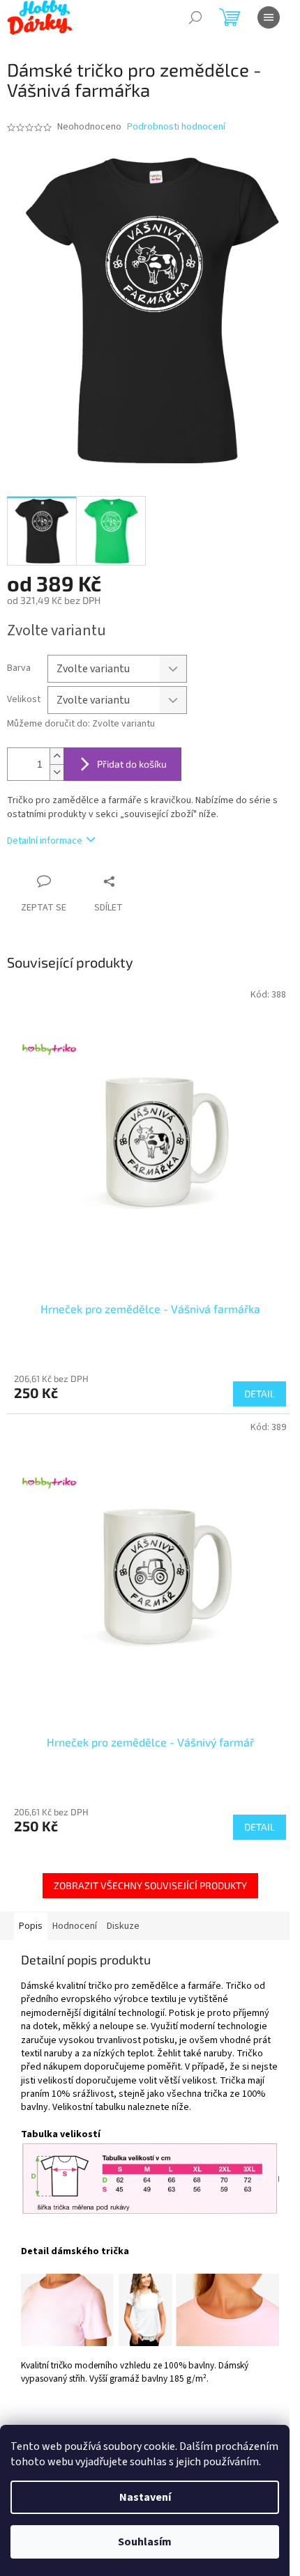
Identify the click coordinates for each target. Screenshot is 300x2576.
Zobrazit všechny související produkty (150, 1885)
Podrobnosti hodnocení (176, 127)
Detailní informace (45, 841)
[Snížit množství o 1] (57, 772)
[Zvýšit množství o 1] (57, 756)
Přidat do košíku (132, 764)
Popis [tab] (31, 1926)
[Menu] (269, 17)
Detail (260, 1394)
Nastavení (145, 2497)
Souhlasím (145, 2542)
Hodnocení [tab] (75, 1926)
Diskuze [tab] (123, 1926)
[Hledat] (195, 17)
